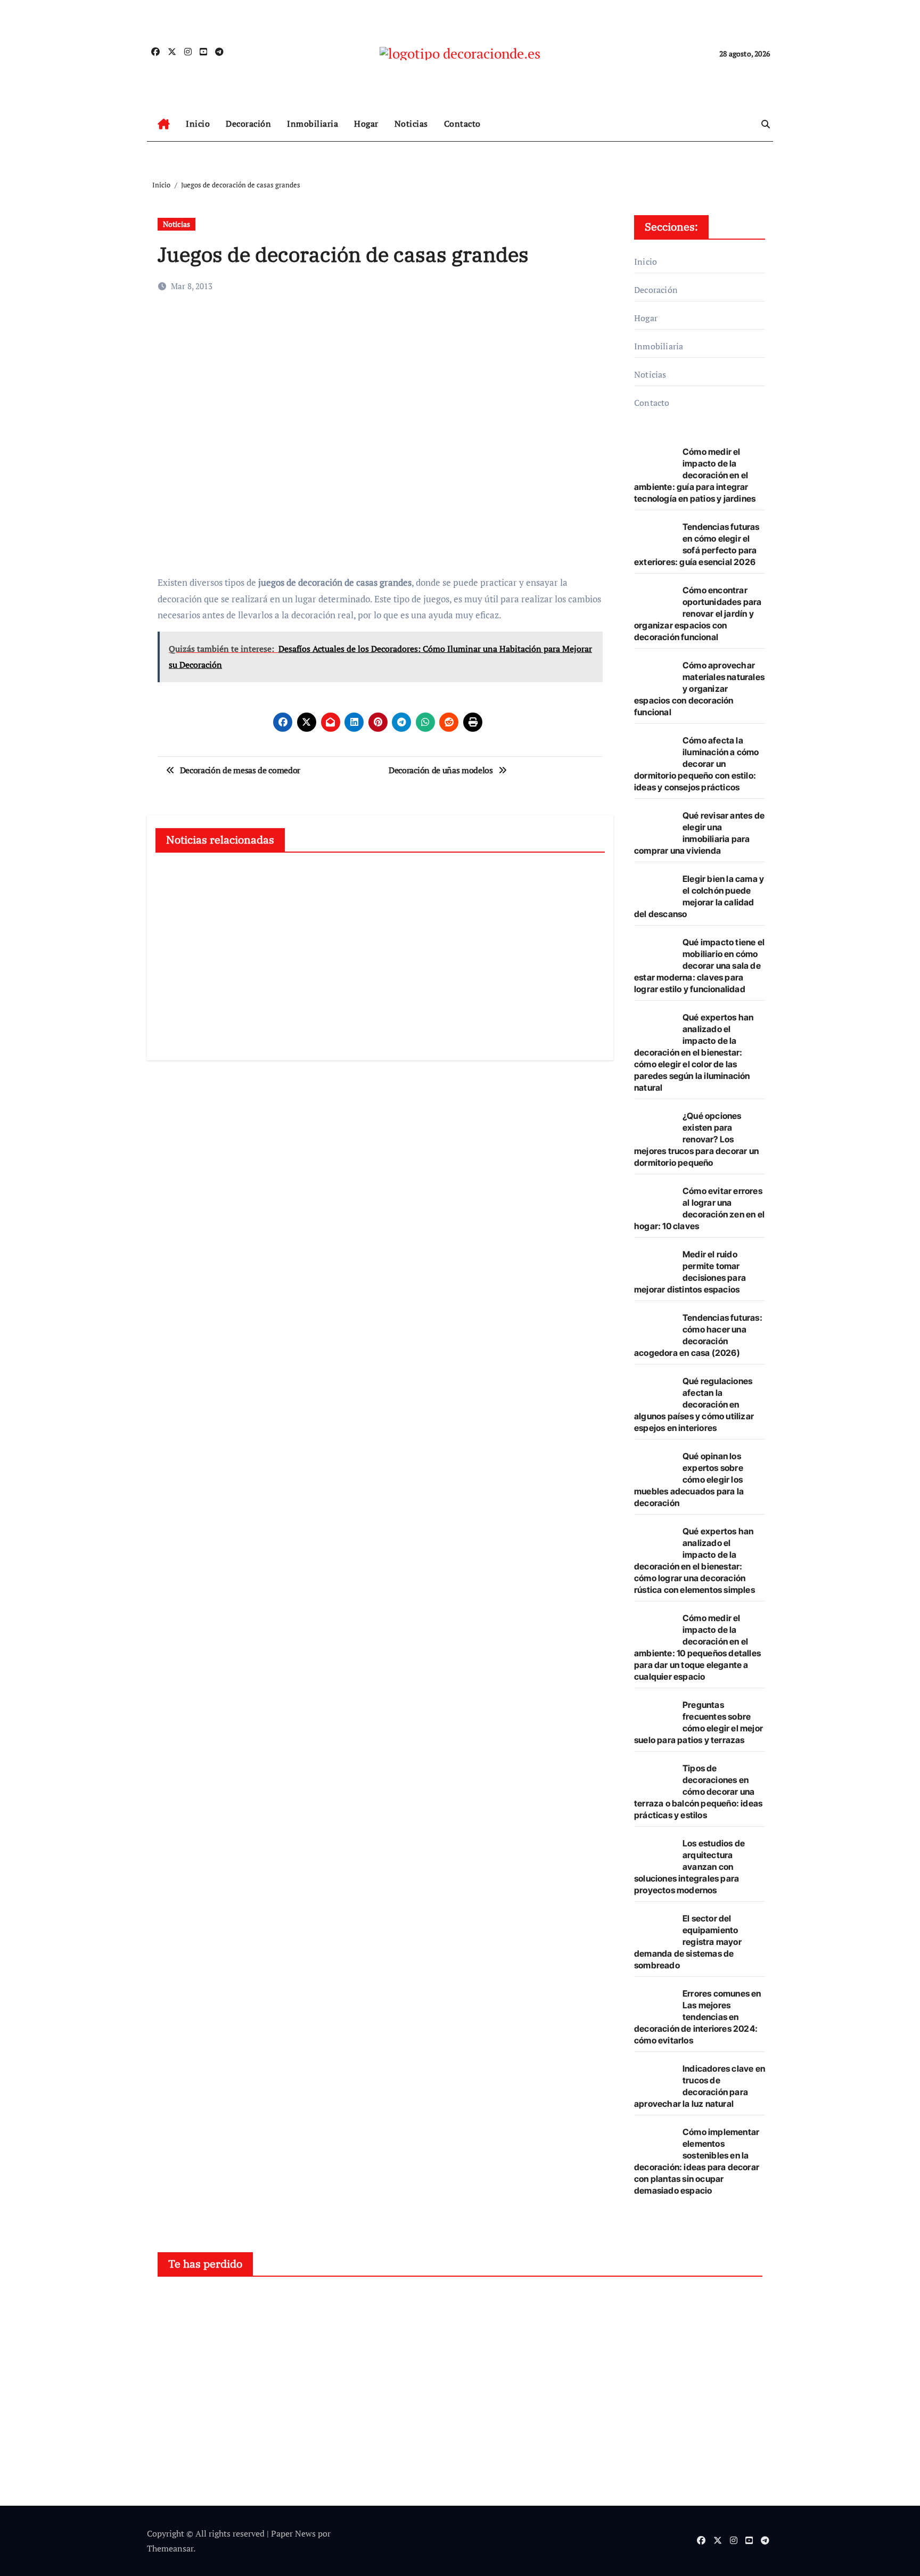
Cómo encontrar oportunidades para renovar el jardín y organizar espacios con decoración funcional (698, 614)
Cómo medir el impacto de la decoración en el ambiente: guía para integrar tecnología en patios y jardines (695, 475)
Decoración (248, 124)
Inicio (198, 124)
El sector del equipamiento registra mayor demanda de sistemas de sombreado (688, 1942)
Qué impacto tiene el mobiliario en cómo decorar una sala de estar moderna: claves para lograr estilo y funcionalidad (699, 966)
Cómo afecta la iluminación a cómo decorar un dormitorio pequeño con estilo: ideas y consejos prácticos (697, 764)
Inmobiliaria (313, 124)
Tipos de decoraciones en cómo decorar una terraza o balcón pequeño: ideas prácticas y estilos (698, 1792)
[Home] (164, 124)
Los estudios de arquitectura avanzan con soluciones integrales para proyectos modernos (689, 1867)
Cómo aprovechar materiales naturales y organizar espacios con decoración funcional (699, 689)
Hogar (366, 124)
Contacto (462, 124)
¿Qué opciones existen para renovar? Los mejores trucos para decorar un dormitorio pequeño (696, 1139)
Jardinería (501, 2304)
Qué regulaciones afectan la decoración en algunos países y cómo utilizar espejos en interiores (694, 1404)
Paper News (293, 2533)
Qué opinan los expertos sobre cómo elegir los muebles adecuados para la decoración (689, 1479)
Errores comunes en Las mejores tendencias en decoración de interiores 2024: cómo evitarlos (698, 2017)
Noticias (411, 124)
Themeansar (170, 2548)
